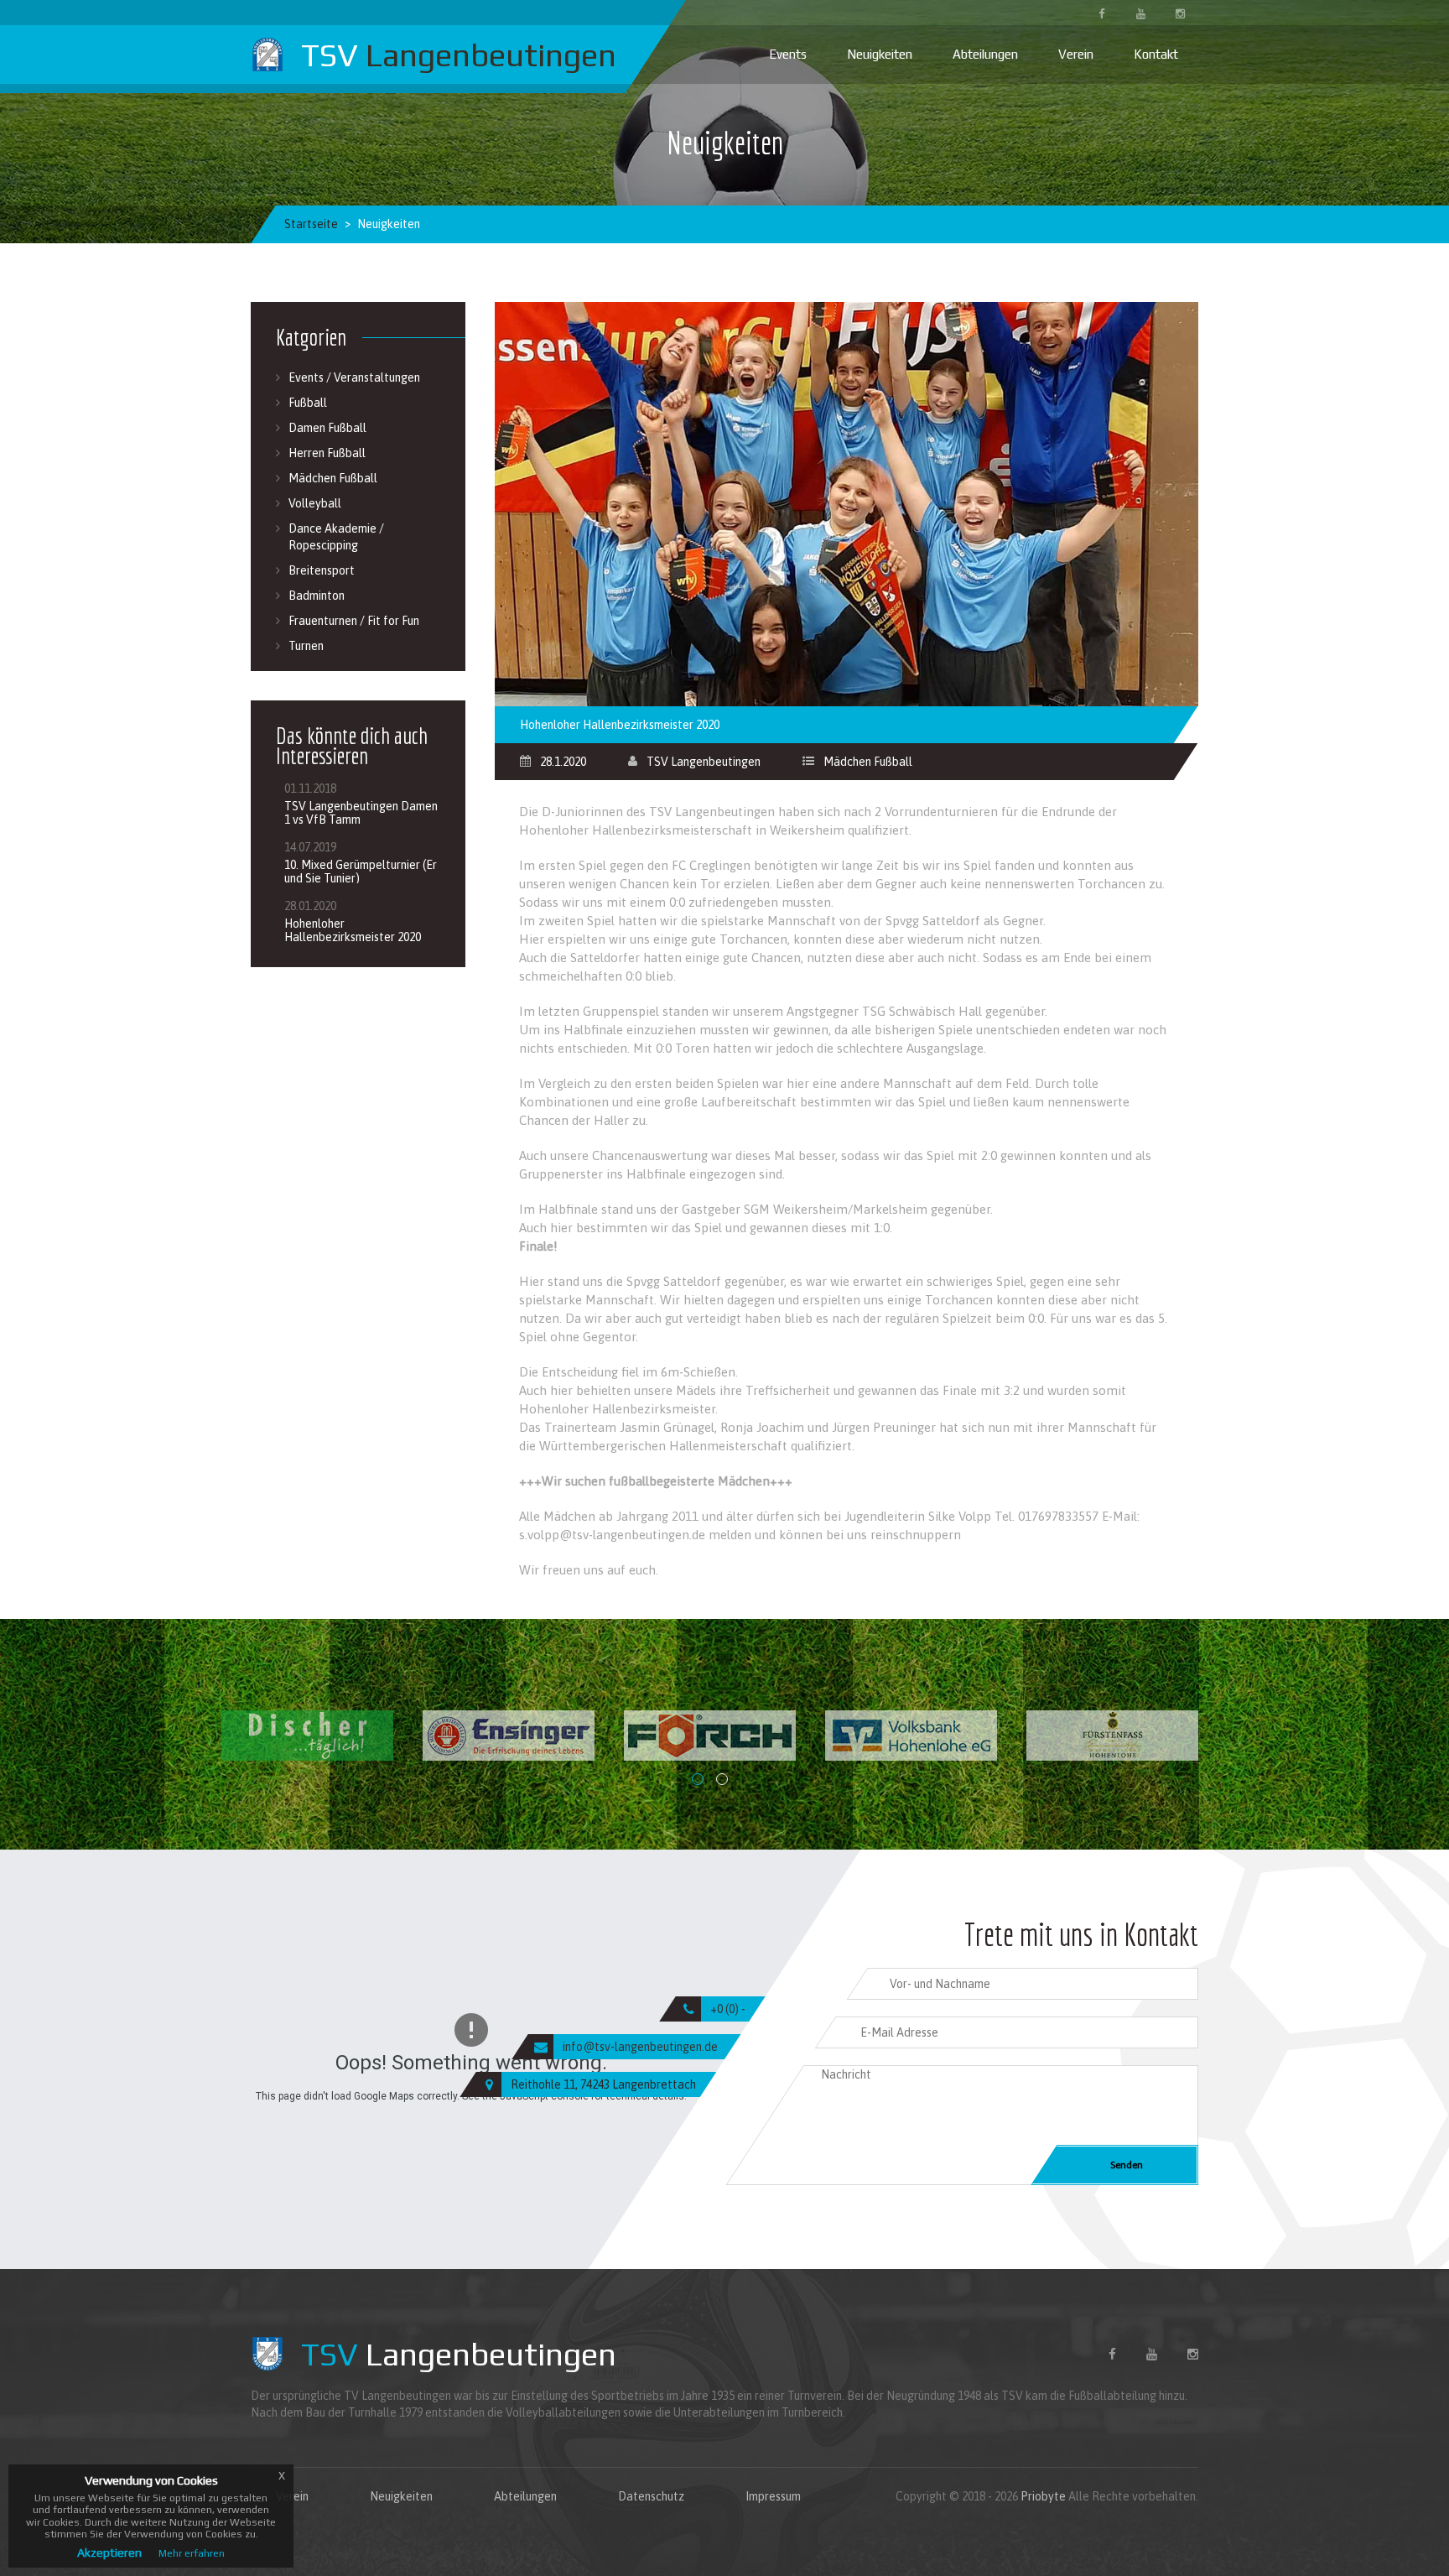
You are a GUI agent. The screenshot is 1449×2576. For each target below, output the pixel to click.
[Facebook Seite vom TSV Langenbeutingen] (1101, 13)
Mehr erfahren (192, 2553)
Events (788, 54)
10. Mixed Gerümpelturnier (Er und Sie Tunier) (361, 872)
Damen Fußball (327, 428)
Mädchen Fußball (868, 762)
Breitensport (322, 570)
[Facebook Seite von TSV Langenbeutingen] (1112, 2353)
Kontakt (1156, 54)
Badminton (317, 596)
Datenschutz (651, 2496)
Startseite (311, 224)
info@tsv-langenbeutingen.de (640, 2047)
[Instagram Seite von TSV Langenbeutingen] (1193, 2353)
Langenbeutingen (459, 2354)
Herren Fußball (327, 453)
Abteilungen (985, 54)
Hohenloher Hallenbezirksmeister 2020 (353, 930)
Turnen (306, 646)
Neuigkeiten (880, 54)
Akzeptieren (109, 2553)
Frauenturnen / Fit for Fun (354, 621)
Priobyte (1043, 2496)
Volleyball (315, 503)
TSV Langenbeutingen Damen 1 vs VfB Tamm (361, 813)
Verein (1076, 54)
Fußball (308, 403)
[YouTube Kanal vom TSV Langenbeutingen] (1140, 13)
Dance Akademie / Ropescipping (336, 537)
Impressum (773, 2496)
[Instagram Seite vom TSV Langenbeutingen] (1180, 13)
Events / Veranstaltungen (354, 377)
